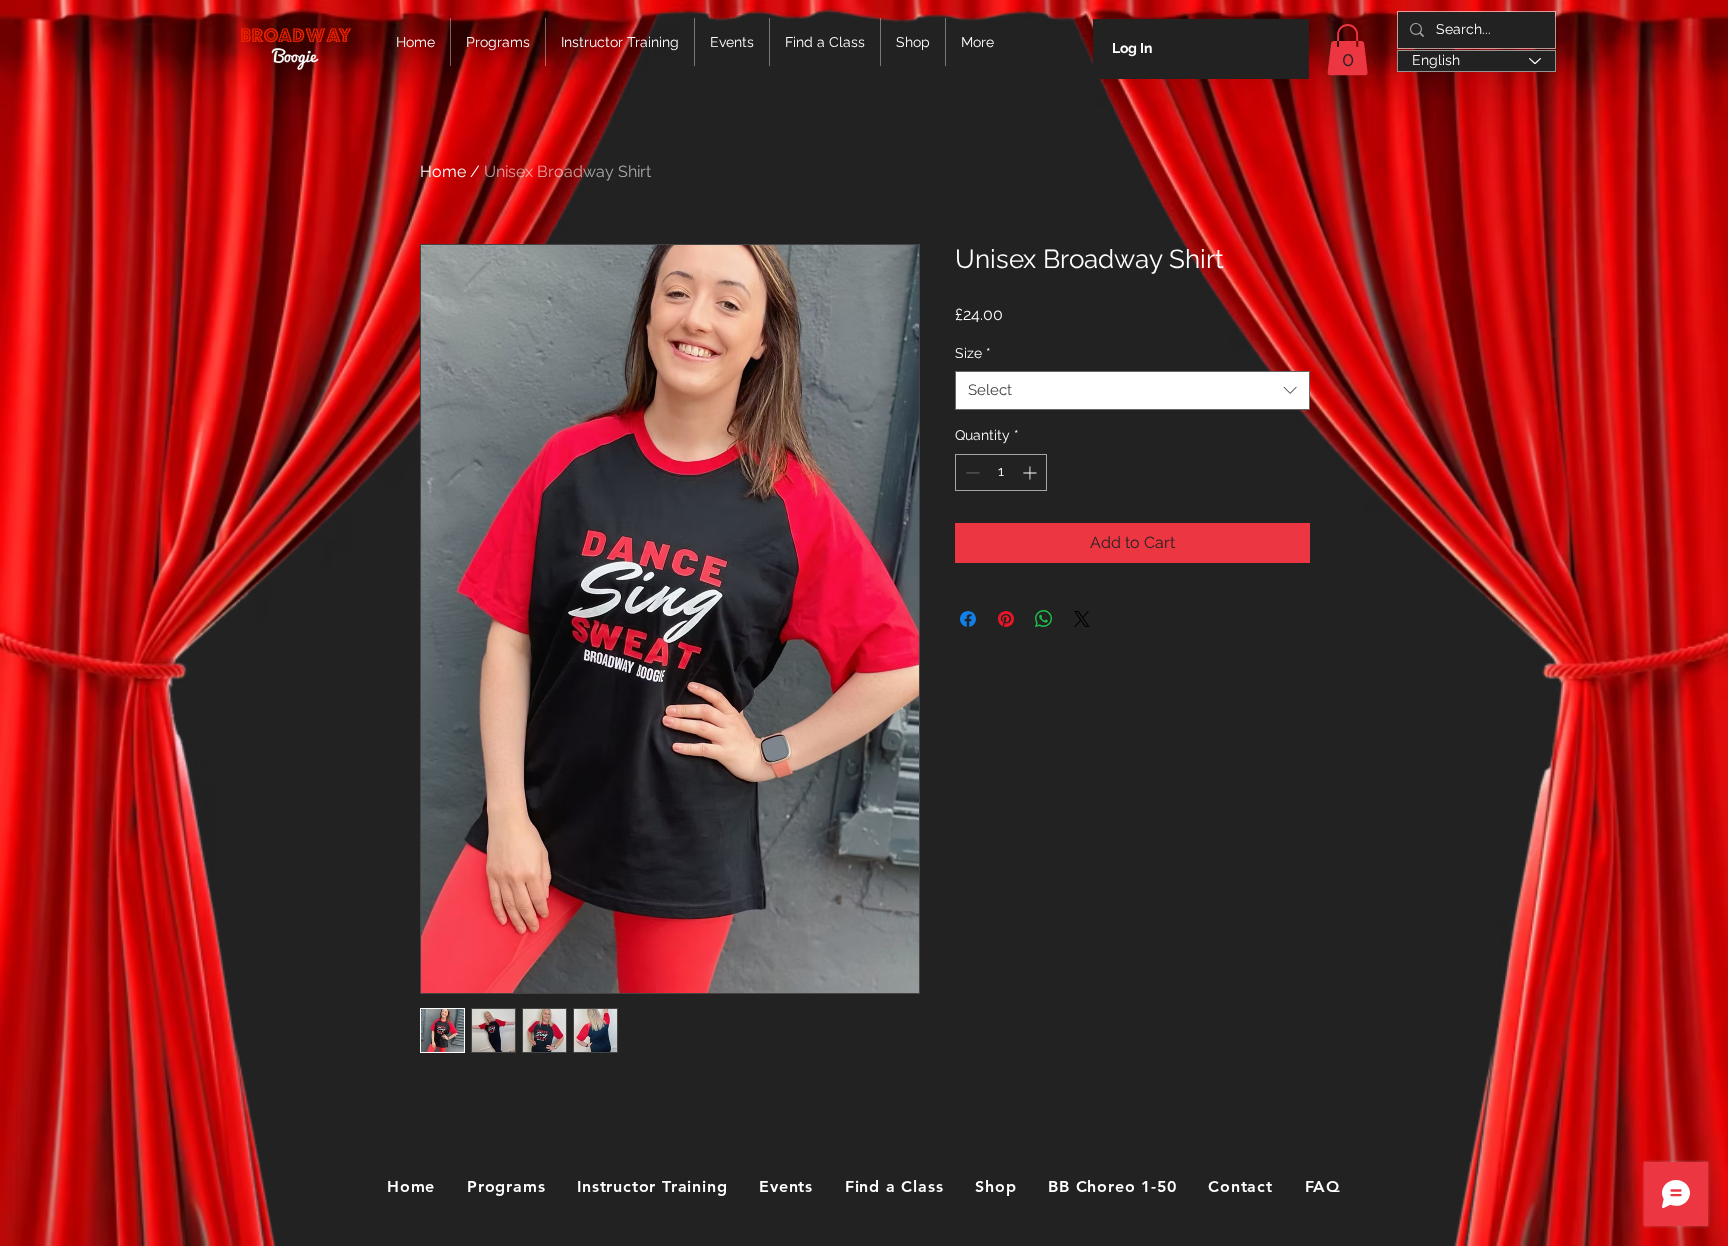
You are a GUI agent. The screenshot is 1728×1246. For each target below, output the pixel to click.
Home (443, 171)
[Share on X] (1082, 619)
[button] (1347, 49)
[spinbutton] (1001, 472)
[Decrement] (970, 472)
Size (973, 353)
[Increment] (1031, 472)
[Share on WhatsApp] (1044, 619)
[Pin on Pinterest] (1006, 619)
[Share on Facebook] (968, 619)
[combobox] (1132, 390)
